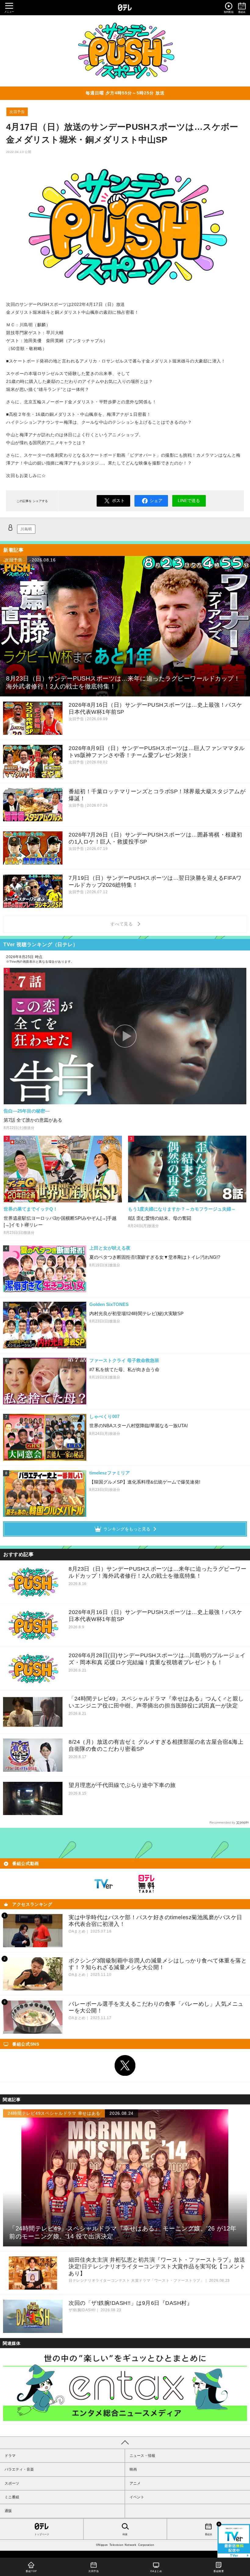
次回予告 (17, 112)
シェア (156, 501)
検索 (125, 2534)
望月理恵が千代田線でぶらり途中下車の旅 (122, 1785)
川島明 (26, 529)
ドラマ (10, 2456)
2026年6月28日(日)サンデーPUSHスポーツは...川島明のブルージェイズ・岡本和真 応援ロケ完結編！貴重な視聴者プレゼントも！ (157, 1659)
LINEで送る (189, 501)
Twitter (125, 2065)
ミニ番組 (12, 2497)
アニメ (135, 2483)
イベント (137, 2497)
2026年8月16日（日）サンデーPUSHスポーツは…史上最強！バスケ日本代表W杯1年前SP (155, 1616)
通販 (8, 2511)
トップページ (42, 2534)
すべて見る (123, 924)
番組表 (209, 2534)
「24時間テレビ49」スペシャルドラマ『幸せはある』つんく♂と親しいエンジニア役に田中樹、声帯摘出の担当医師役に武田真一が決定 (156, 1702)
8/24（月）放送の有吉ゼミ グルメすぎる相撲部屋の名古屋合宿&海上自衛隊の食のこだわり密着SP (156, 1745)
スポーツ (12, 2483)
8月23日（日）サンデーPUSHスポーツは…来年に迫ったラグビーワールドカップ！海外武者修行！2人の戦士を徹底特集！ (157, 1572)
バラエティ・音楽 (19, 2469)
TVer (104, 1884)
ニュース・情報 (142, 2456)
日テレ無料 (146, 1884)
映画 (133, 2469)
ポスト (118, 501)
